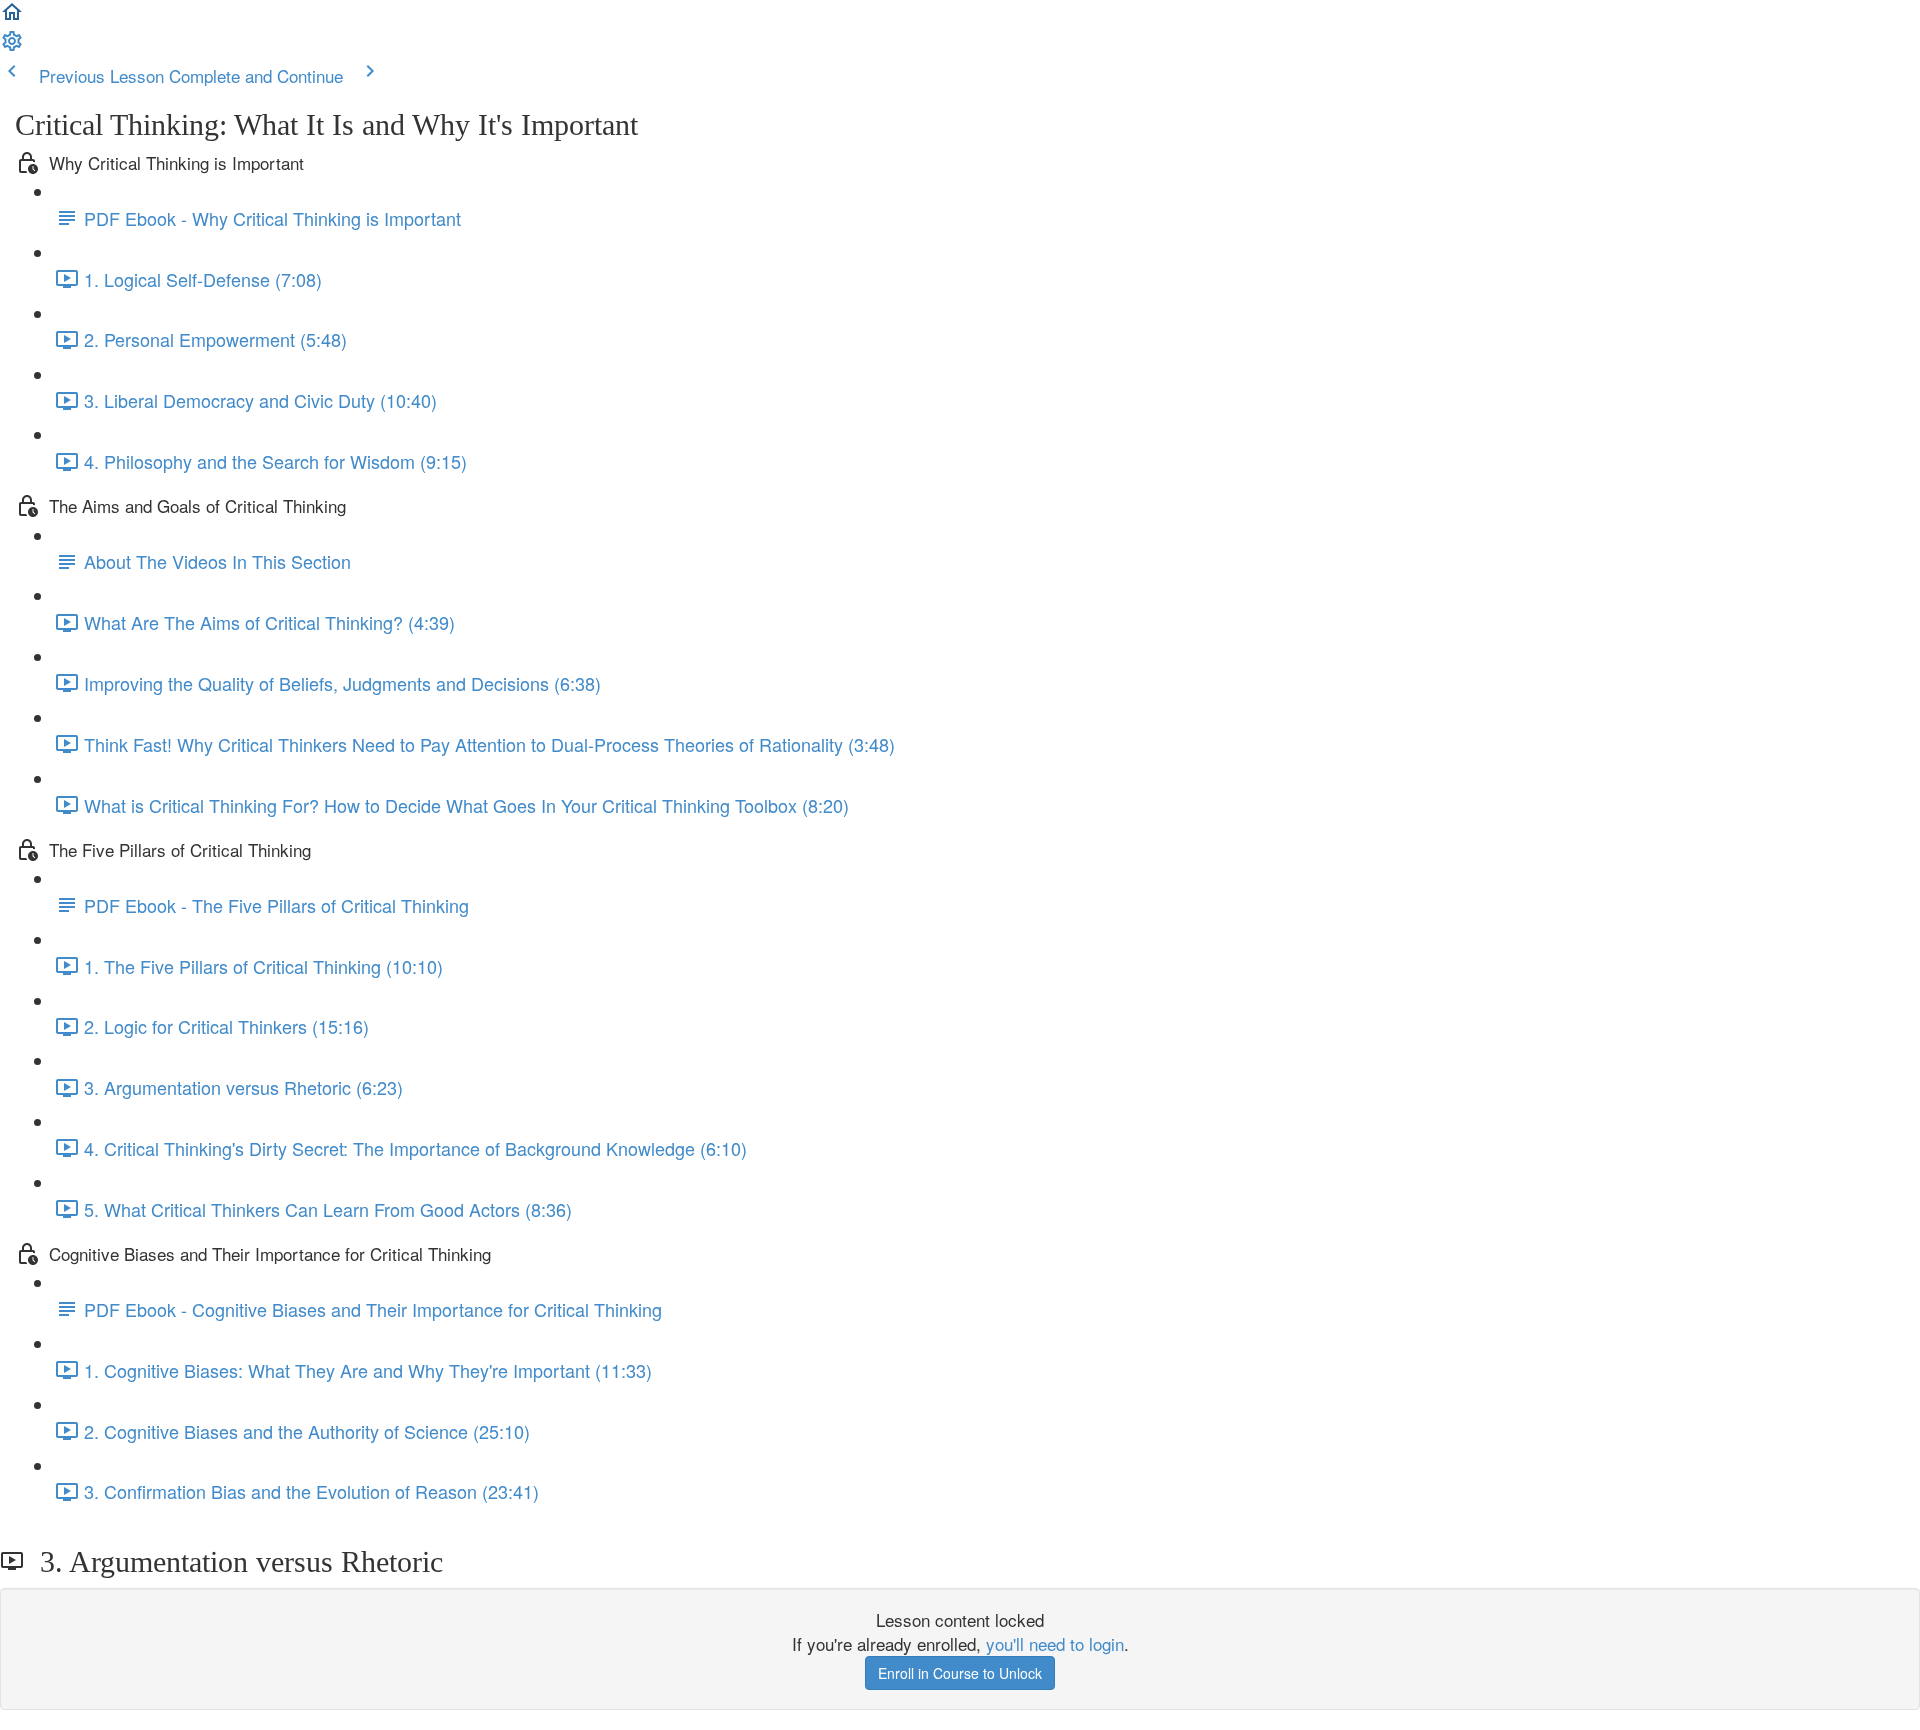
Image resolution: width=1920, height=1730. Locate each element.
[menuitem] (12, 45)
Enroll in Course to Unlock (960, 1673)
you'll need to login (1055, 1643)
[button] (12, 16)
